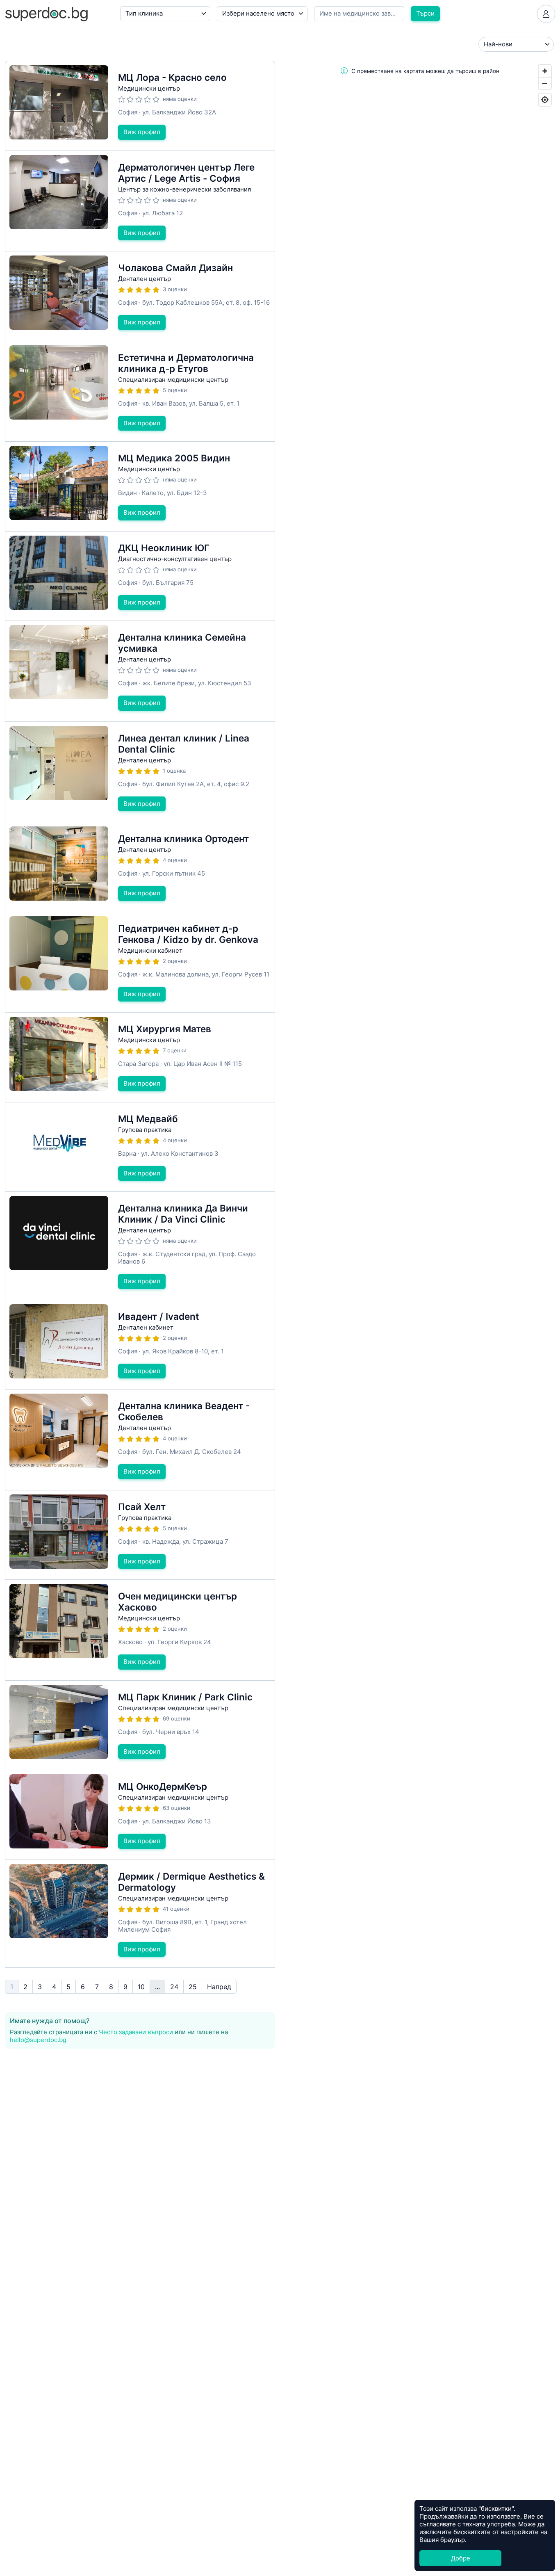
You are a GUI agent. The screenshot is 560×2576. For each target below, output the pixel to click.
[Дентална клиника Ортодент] (140, 867)
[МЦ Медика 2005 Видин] (140, 486)
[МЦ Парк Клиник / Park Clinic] (140, 1725)
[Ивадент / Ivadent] (140, 1345)
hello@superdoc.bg (38, 2040)
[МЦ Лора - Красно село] (140, 106)
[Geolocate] (545, 100)
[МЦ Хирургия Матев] (140, 1057)
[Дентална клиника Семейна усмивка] (140, 671)
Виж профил (142, 132)
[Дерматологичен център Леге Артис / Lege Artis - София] (140, 201)
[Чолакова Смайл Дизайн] (140, 296)
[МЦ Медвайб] (140, 1147)
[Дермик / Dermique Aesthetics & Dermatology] (140, 1914)
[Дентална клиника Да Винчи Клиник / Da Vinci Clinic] (140, 1246)
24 (174, 1987)
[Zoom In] (545, 71)
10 (141, 1987)
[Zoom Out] (545, 83)
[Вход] (546, 14)
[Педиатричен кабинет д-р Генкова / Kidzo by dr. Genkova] (140, 962)
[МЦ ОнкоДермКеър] (140, 1815)
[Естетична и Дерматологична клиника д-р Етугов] (140, 391)
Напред (219, 1987)
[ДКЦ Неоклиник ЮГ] (140, 576)
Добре (461, 2558)
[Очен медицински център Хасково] (140, 1630)
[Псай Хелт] (140, 1535)
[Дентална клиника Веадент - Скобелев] (140, 1440)
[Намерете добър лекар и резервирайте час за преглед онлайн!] (46, 13)
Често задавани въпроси (136, 2032)
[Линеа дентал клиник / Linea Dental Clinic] (140, 772)
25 (193, 1987)
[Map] (420, 834)
